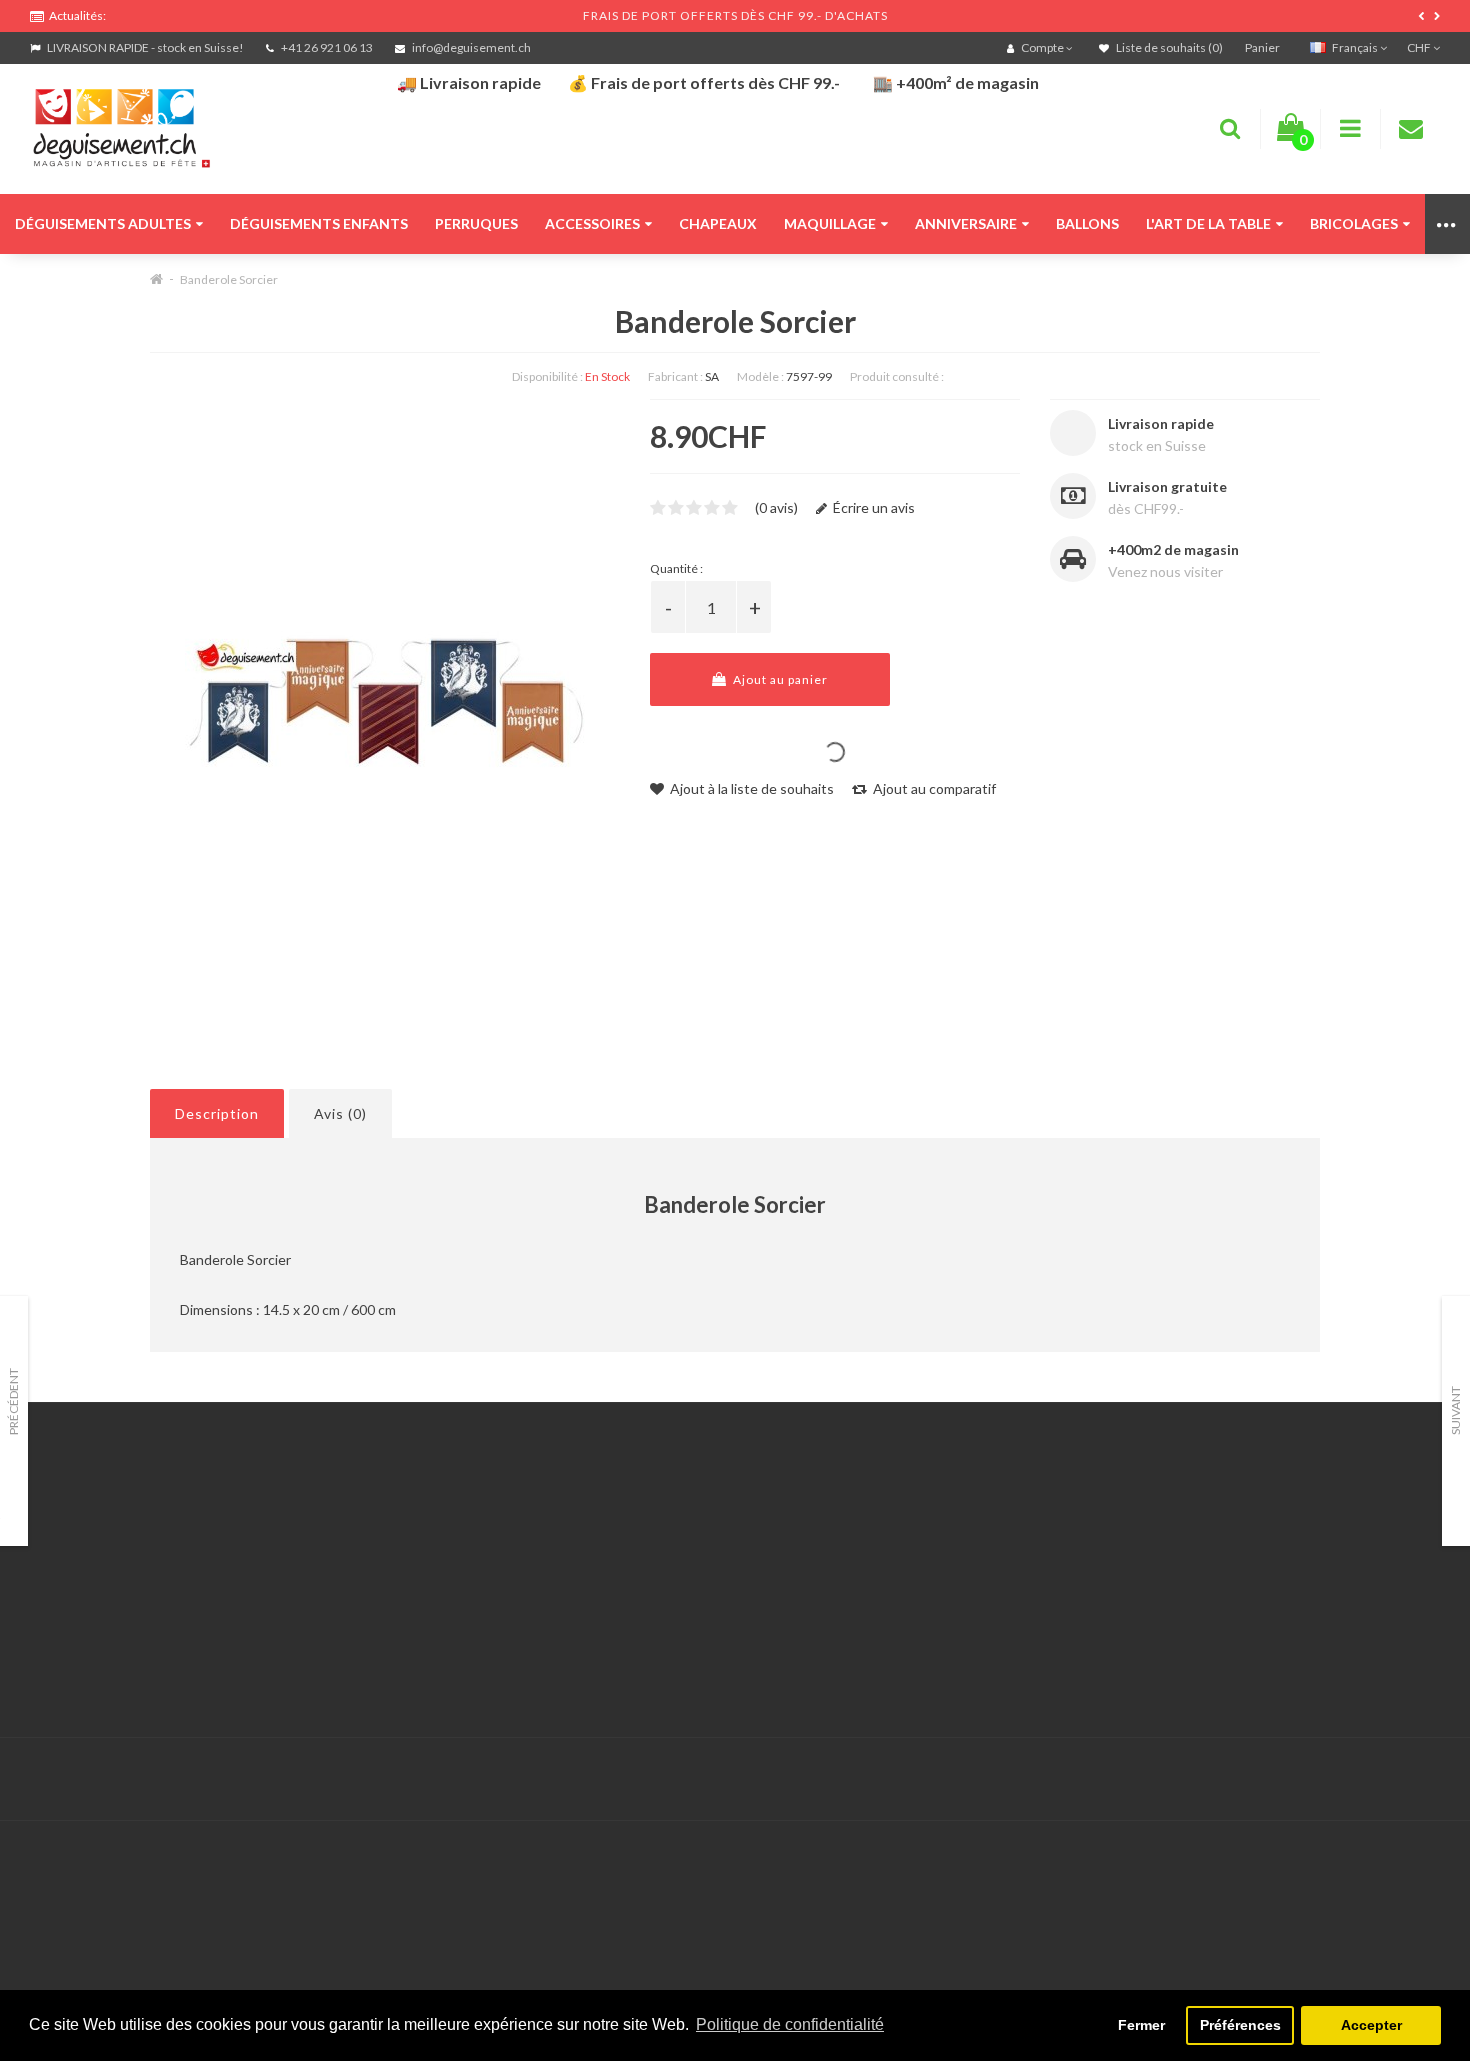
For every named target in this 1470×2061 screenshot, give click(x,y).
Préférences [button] (1240, 2025)
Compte (535, 1544)
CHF (1420, 47)
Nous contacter (559, 1519)
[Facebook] (1381, 1779)
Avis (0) (340, 1113)
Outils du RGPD (80, 1519)
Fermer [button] (1141, 2025)
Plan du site (1026, 1594)
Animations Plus (80, 1544)
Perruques (476, 223)
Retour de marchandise (582, 1569)
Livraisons (61, 1594)
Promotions (1026, 1544)
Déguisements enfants (319, 223)
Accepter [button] (1371, 2025)
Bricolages (1354, 223)
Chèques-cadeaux (1047, 1519)
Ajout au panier (779, 679)
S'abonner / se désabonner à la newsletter (1121, 1569)
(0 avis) (776, 507)
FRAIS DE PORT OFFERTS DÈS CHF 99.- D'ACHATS (735, 15)
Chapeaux (718, 223)
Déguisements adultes (103, 223)
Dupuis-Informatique (653, 1767)
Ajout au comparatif (933, 788)
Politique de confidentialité (114, 1669)
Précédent (13, 1401)
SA (712, 376)
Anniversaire (966, 223)
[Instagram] (1422, 1779)
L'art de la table (1208, 223)
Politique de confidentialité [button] (790, 2024)
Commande (545, 1594)
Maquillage (830, 223)
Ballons (1087, 223)
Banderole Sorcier (229, 279)
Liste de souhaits (563, 1619)
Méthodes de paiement (103, 1619)
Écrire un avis (872, 507)
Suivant (1455, 1410)
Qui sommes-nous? (90, 1569)
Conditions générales (97, 1644)
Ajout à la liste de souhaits (750, 788)
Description (217, 1113)
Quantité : (676, 568)
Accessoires (592, 223)
